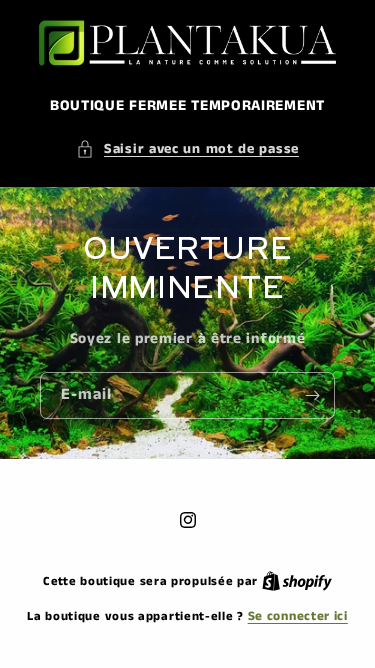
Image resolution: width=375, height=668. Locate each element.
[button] (187, 149)
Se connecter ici (298, 616)
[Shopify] (297, 581)
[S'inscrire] (312, 395)
